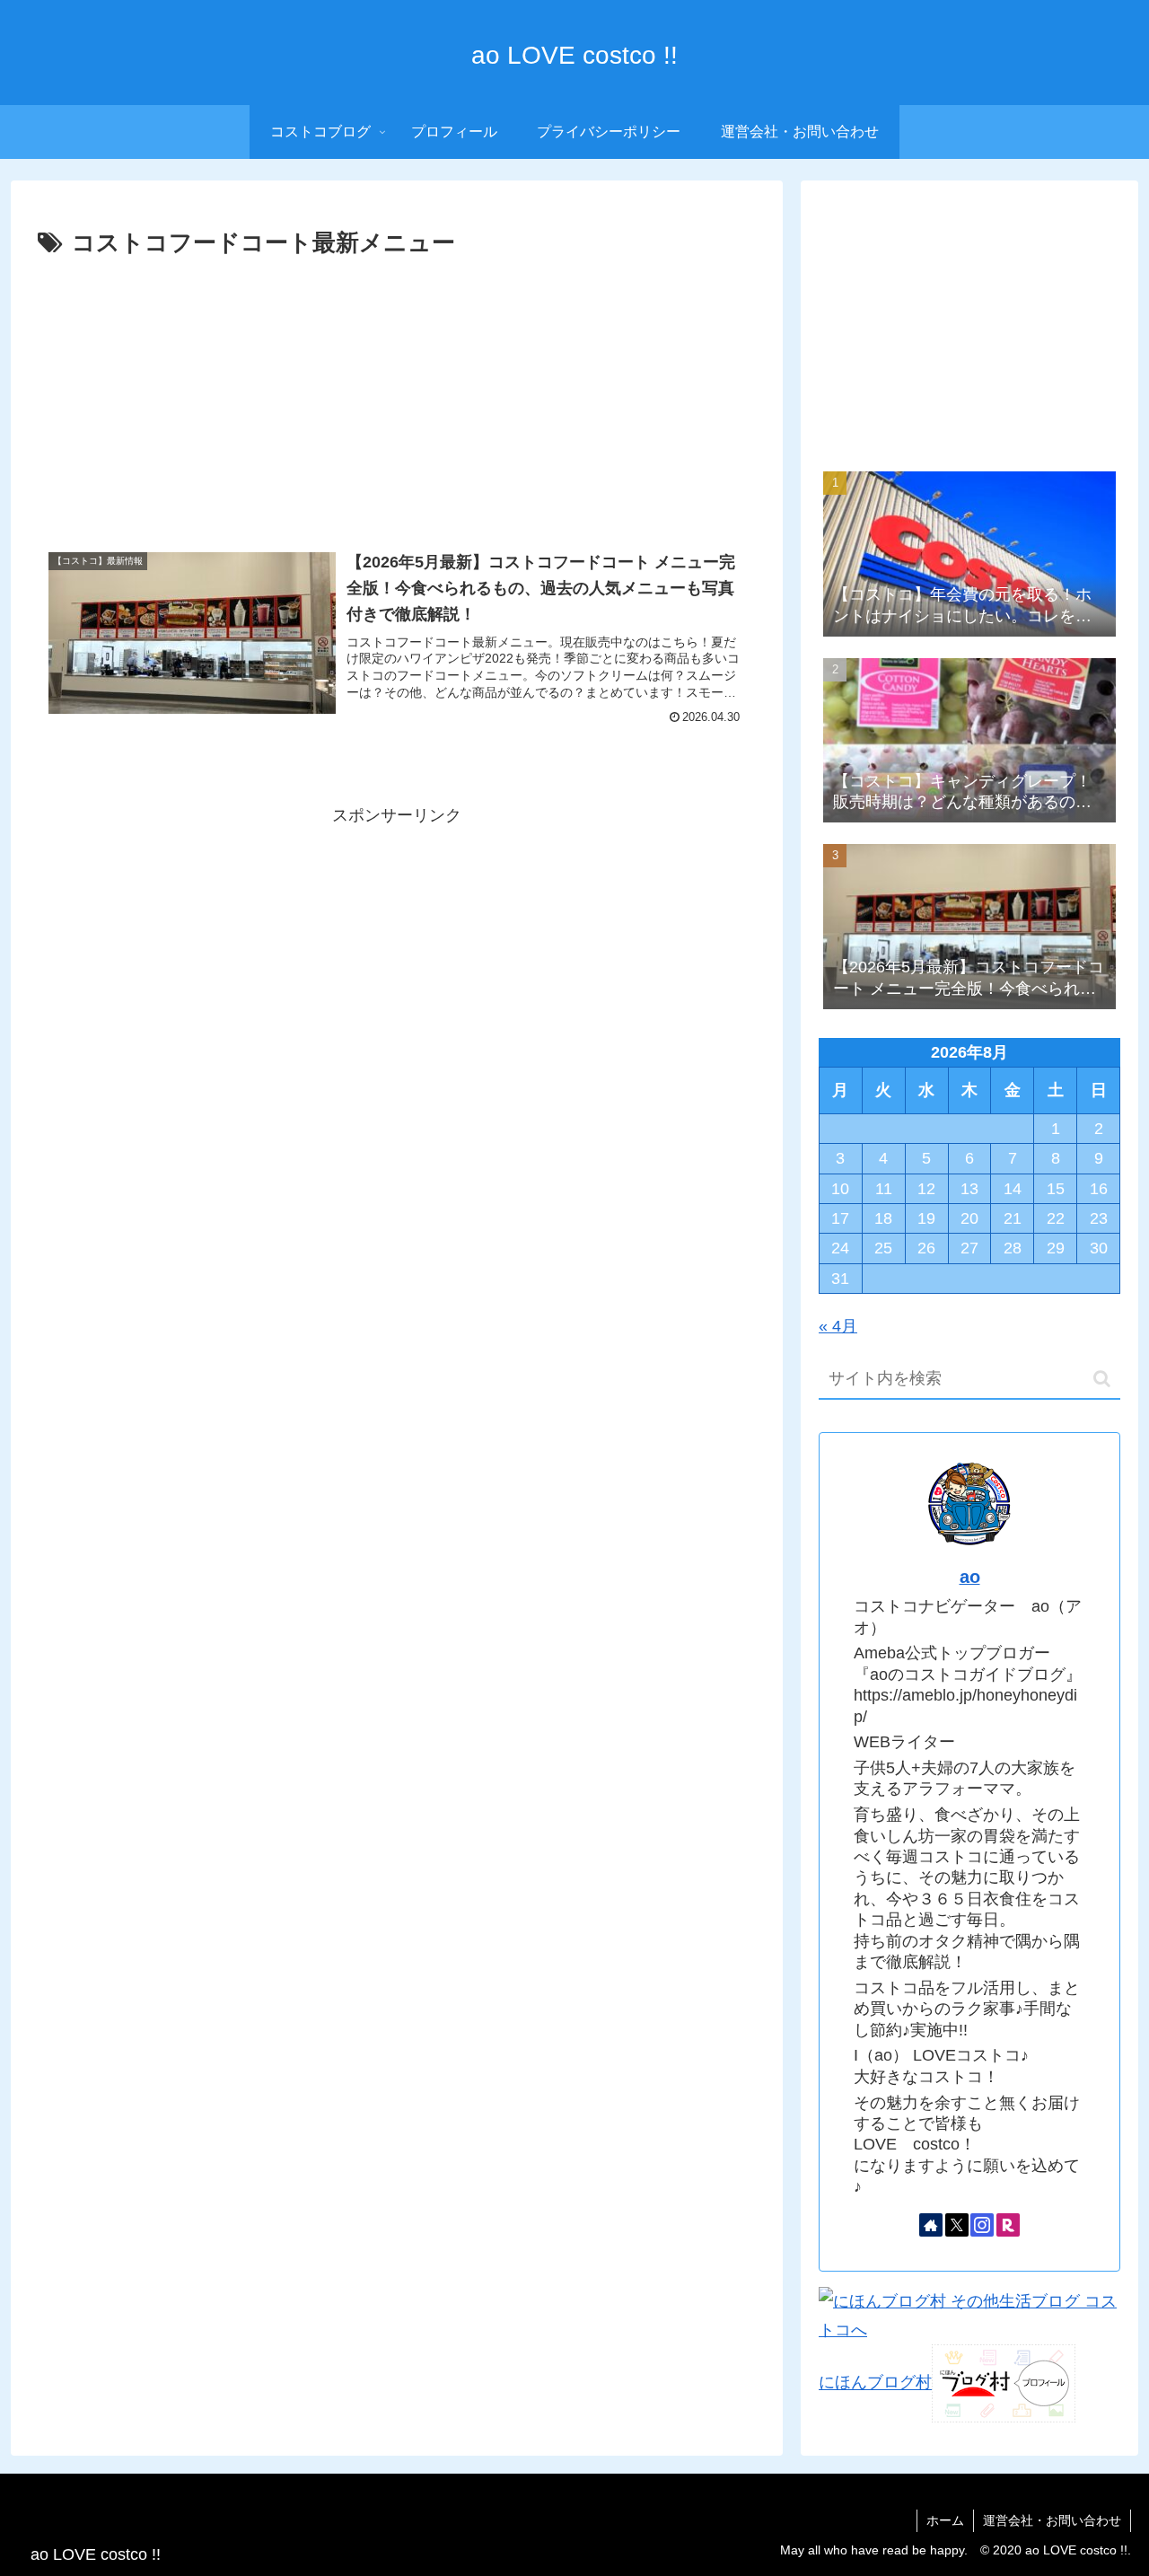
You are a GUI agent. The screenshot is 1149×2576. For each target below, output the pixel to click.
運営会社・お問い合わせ (1052, 2520)
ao (970, 1577)
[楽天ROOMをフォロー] (1008, 2225)
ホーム (945, 2520)
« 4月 (838, 1326)
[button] (1102, 1379)
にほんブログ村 (875, 2383)
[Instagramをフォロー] (982, 2225)
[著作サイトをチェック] (931, 2225)
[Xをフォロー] (957, 2225)
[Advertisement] (397, 399)
